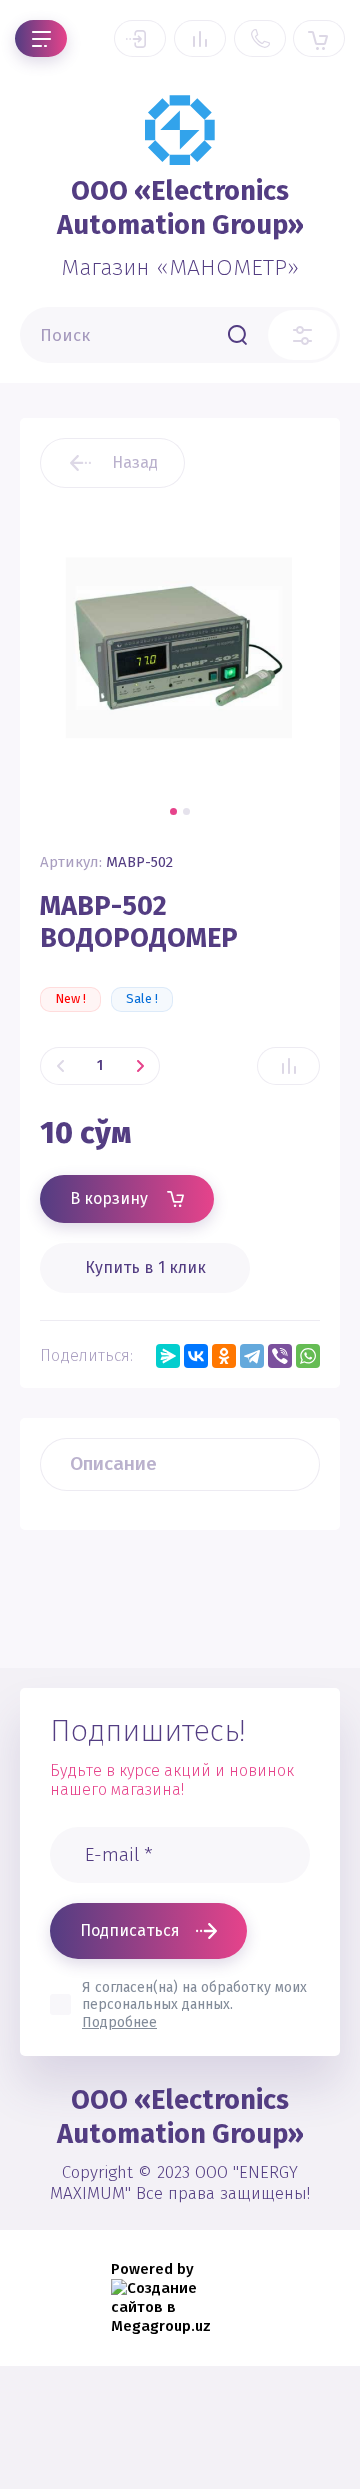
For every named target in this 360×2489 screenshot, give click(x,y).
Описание (113, 1463)
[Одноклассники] (224, 1356)
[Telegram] (252, 1356)
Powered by (152, 2269)
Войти (140, 38)
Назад (135, 462)
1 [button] (173, 811)
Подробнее (119, 2022)
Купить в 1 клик (145, 1267)
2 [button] (186, 811)
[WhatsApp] (308, 1356)
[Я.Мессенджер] (168, 1356)
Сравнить (288, 1066)
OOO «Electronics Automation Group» (180, 208)
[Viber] (280, 1356)
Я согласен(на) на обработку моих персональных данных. (194, 2005)
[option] (180, 648)
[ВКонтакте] (196, 1356)
